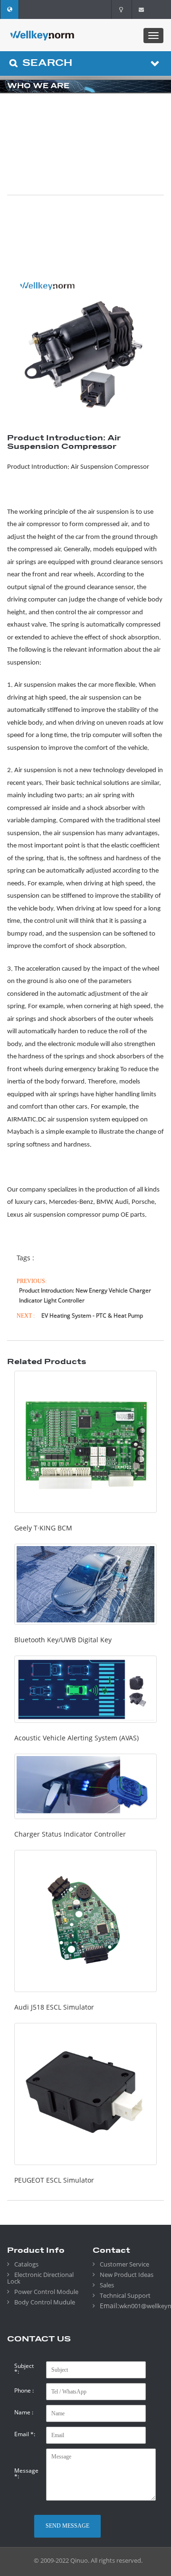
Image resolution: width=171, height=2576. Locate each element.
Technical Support (125, 2295)
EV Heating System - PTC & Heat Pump (92, 1315)
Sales (107, 2285)
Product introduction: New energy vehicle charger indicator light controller (85, 1295)
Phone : (24, 2391)
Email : (25, 2434)
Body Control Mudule (45, 2302)
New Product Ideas (127, 2275)
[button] (9, 9)
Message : (26, 2474)
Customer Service (124, 2264)
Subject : (24, 2369)
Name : (24, 2412)
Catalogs (26, 2264)
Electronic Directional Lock (40, 2278)
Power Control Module (46, 2292)
